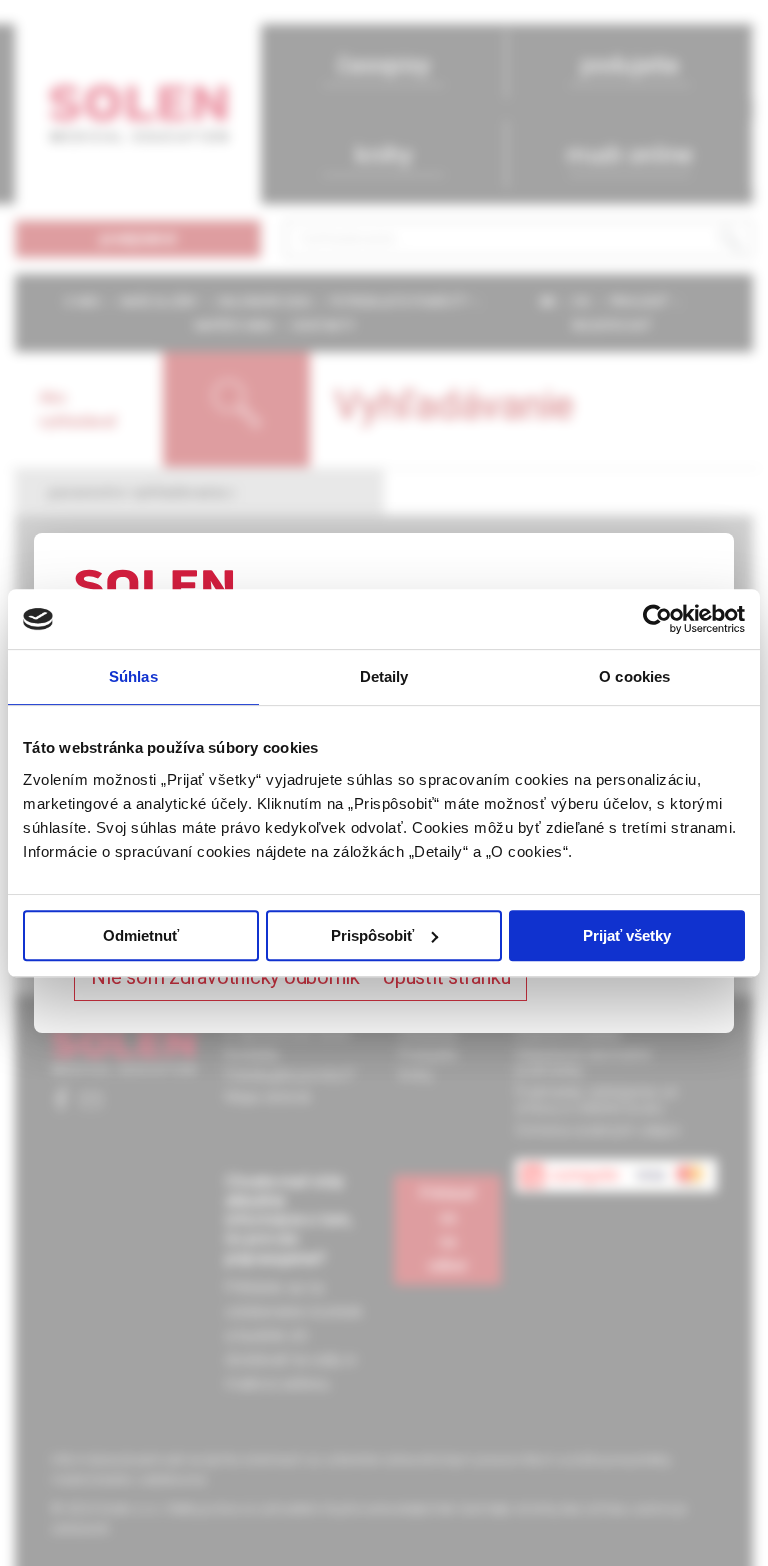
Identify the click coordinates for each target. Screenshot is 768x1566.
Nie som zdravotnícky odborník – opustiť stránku (300, 977)
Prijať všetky (627, 935)
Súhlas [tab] (133, 676)
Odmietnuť (141, 935)
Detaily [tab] (384, 676)
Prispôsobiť (372, 935)
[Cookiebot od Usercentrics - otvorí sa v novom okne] (657, 619)
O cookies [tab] (634, 676)
